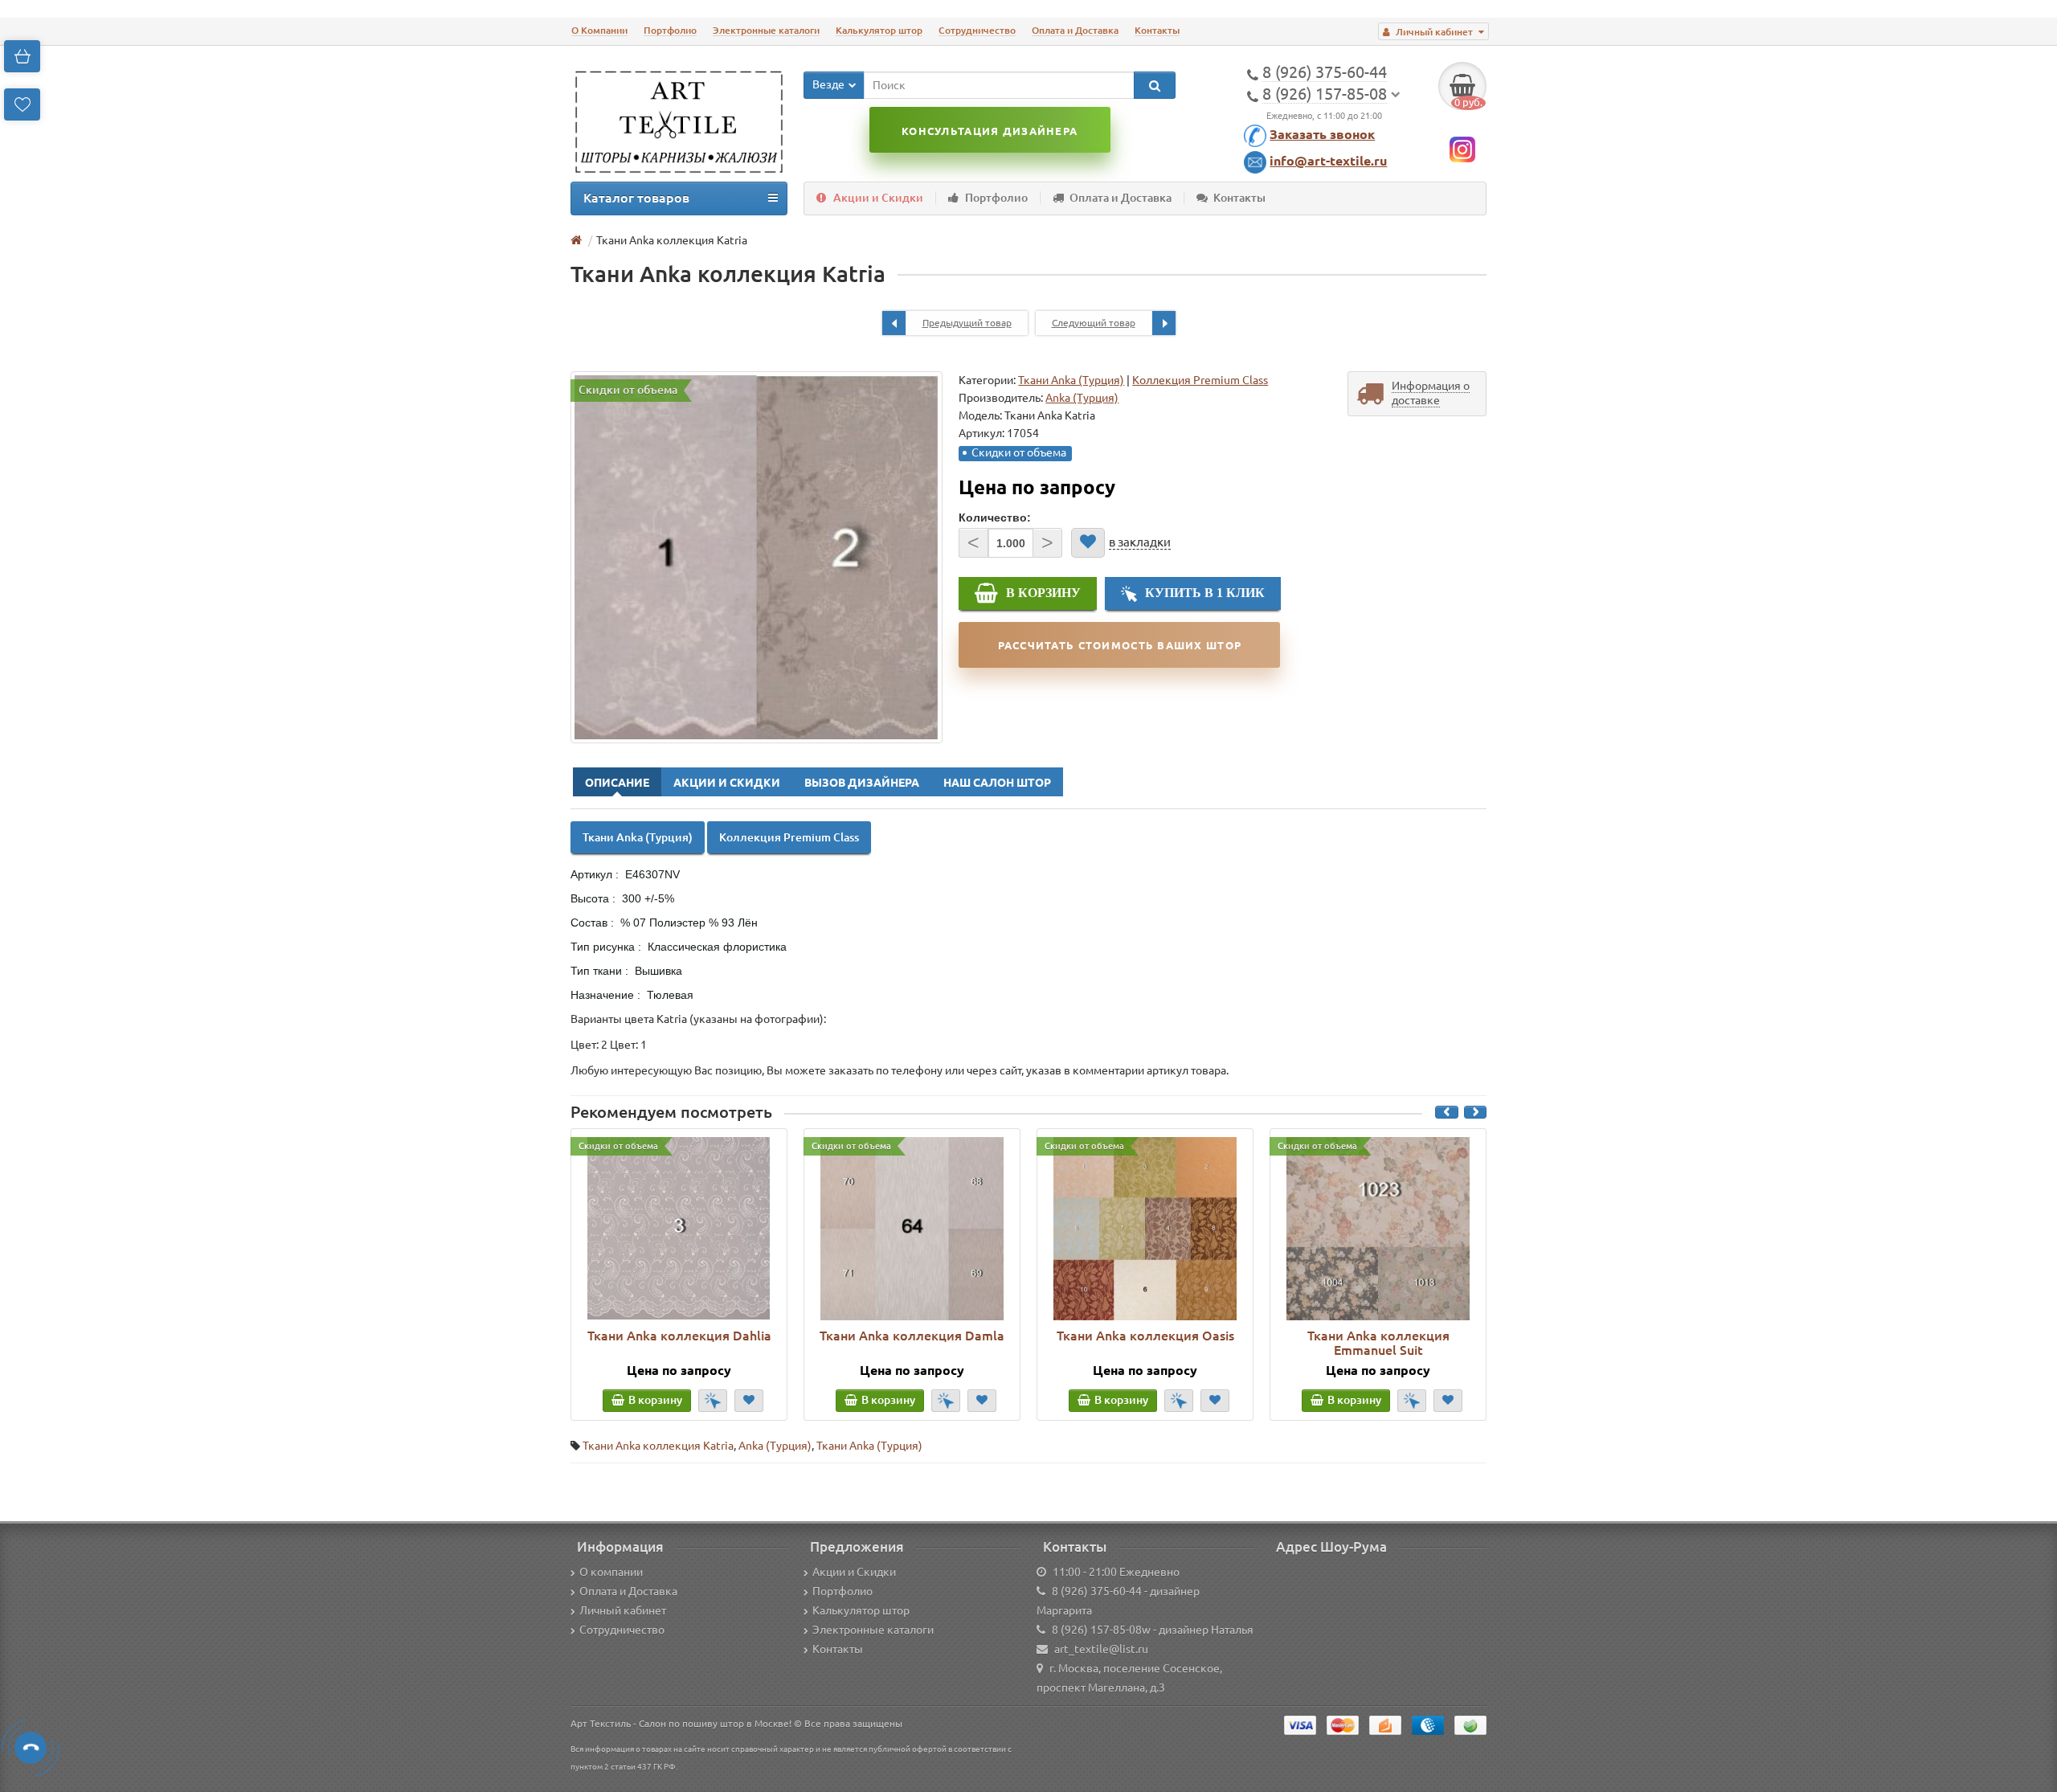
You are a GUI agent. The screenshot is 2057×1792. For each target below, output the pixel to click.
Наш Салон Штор (997, 783)
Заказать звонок (1322, 134)
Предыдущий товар (967, 323)
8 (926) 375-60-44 (1097, 1591)
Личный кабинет (623, 1610)
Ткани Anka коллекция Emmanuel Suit (1378, 1343)
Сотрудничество (977, 30)
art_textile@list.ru (1101, 1649)
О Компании (599, 30)
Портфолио (670, 30)
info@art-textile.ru (1328, 161)
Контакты (1157, 30)
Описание (617, 783)
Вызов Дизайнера (862, 783)
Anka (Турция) (775, 1446)
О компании (611, 1572)
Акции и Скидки (878, 198)
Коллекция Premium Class (1200, 380)
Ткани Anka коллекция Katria (658, 1446)
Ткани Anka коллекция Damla (912, 1336)
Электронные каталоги (766, 30)
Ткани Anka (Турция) (1071, 380)
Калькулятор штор (879, 30)
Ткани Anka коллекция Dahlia (679, 1336)
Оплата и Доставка (1075, 30)
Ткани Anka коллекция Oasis (1145, 1336)
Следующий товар (1094, 323)
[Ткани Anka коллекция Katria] (757, 557)
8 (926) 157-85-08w (1101, 1630)
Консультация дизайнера (990, 131)
